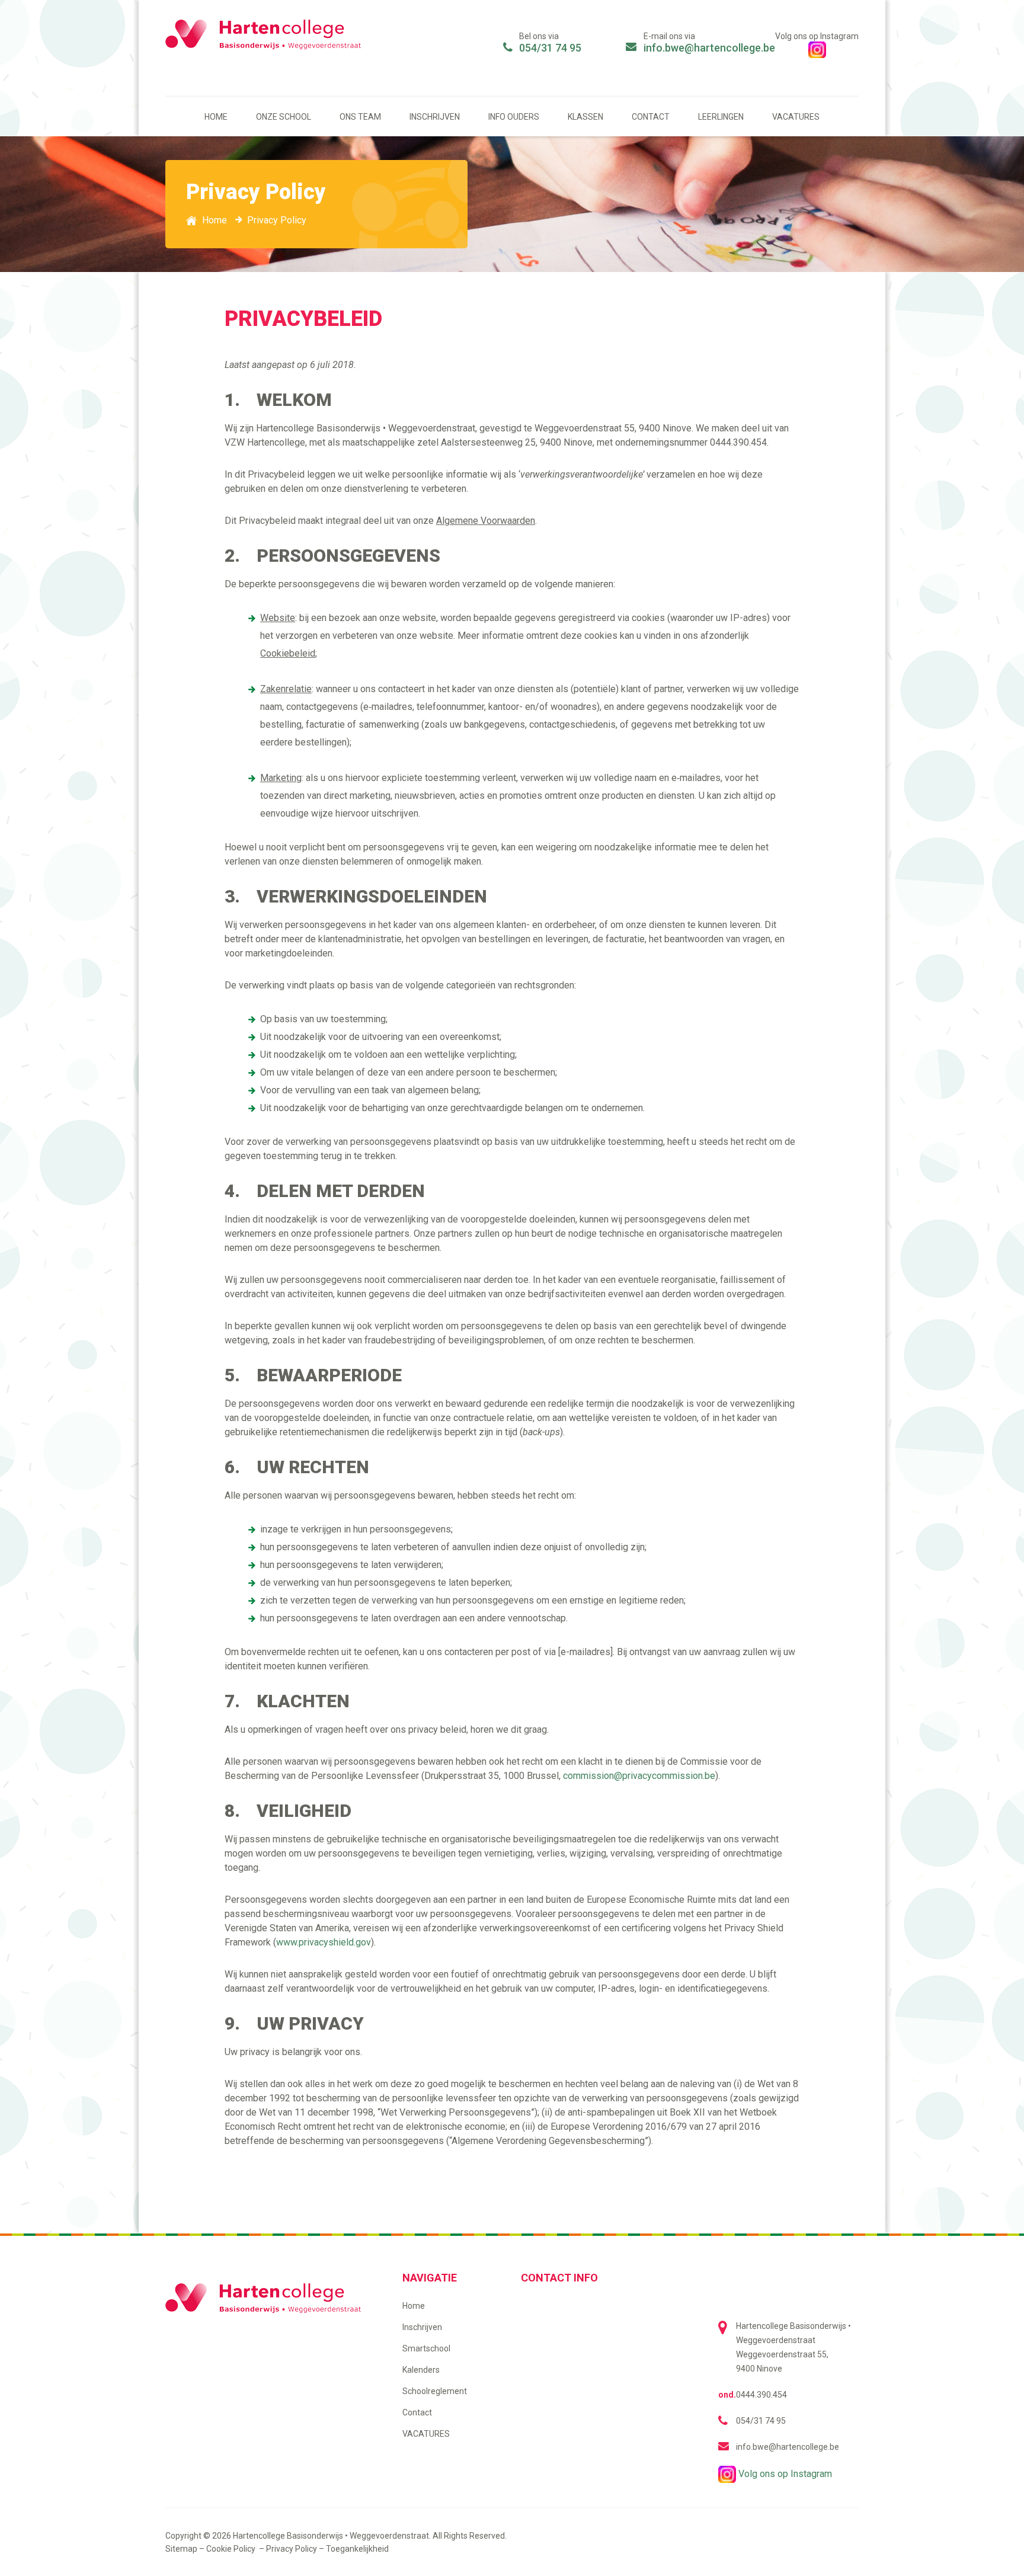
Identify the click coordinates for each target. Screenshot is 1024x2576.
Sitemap (181, 2549)
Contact (651, 117)
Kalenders (421, 2370)
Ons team (360, 117)
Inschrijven (435, 117)
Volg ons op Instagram (784, 2474)
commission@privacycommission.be (639, 1776)
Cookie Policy (232, 2549)
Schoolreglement (435, 2391)
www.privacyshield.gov (324, 1942)
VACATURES (796, 117)
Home (216, 117)
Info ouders (514, 117)
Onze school (284, 117)
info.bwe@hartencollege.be (709, 48)
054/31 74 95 (550, 48)
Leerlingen (721, 117)
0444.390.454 (761, 2395)
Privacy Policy (292, 2549)
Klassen (585, 117)
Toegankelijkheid (357, 2549)
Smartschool (426, 2348)
